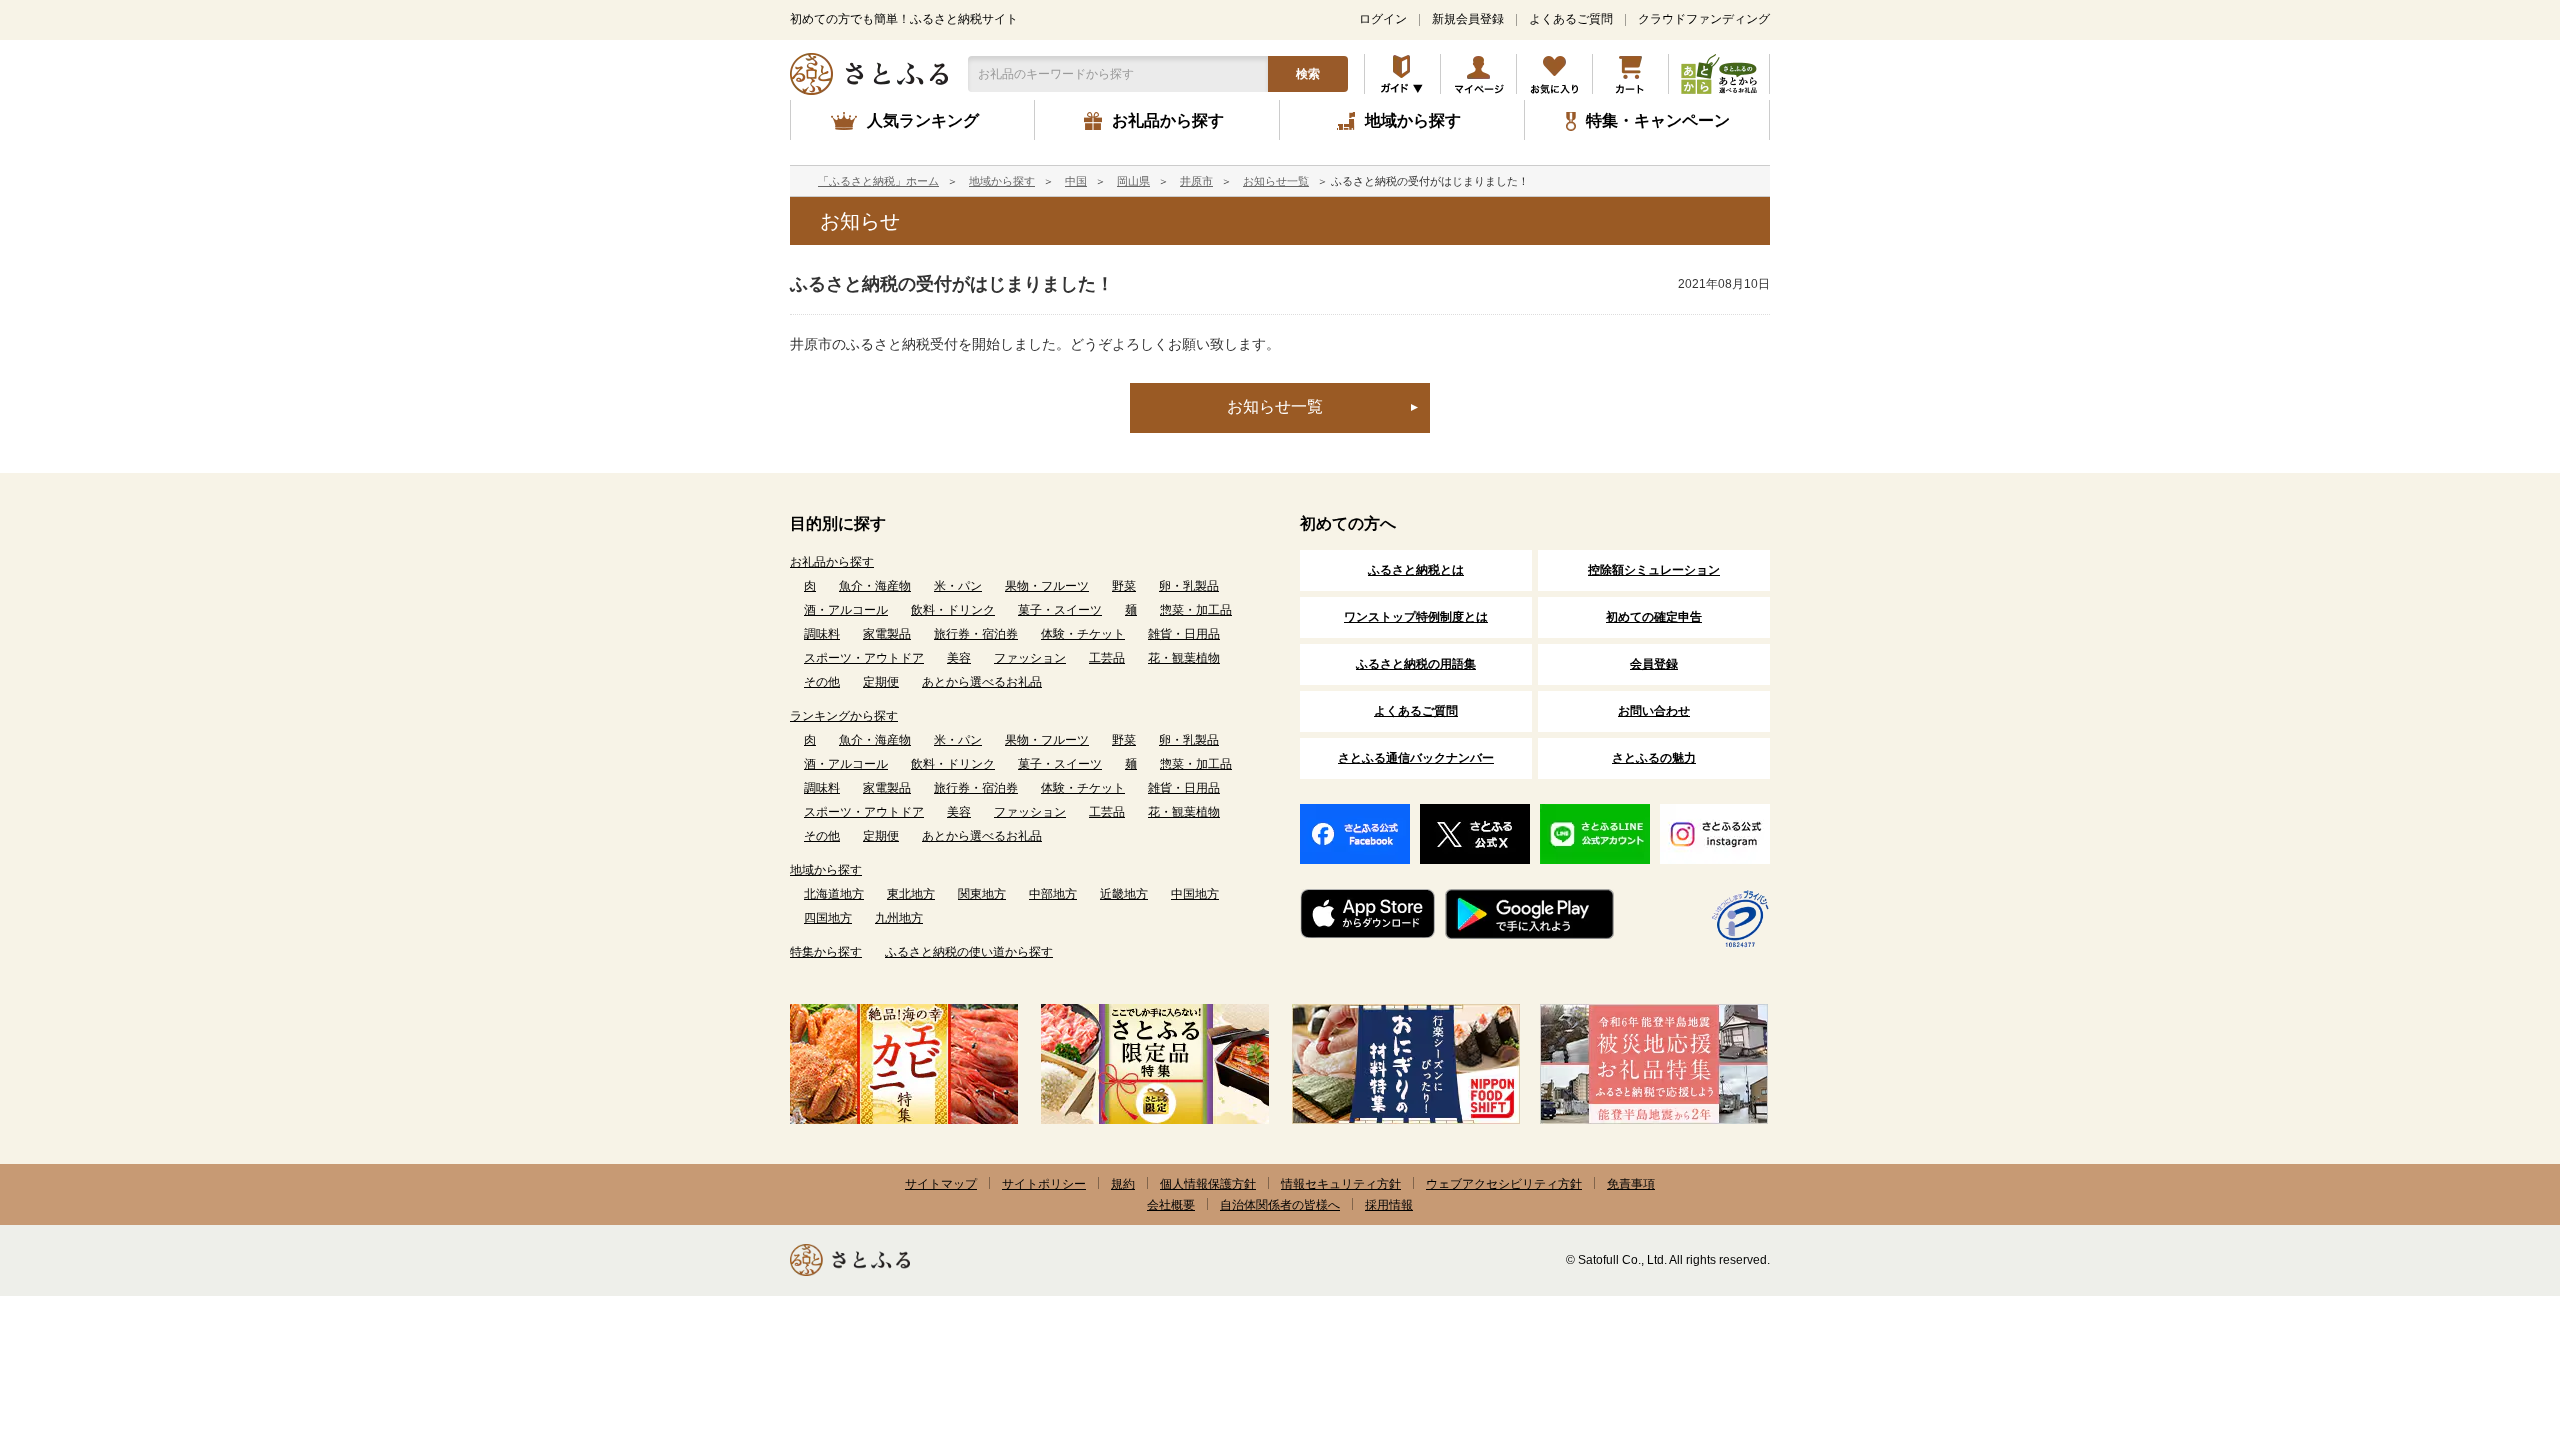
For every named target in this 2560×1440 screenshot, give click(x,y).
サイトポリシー (1044, 1184)
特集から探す (826, 952)
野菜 (1124, 586)
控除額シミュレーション (1654, 570)
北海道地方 (834, 894)
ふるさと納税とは (1416, 570)
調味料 (822, 634)
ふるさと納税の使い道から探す (969, 952)
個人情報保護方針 (1208, 1184)
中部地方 (1053, 894)
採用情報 (1389, 1205)
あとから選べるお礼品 (982, 682)
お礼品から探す (832, 562)
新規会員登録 (1468, 19)
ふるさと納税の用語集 (1416, 664)
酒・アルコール (846, 610)
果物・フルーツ (1047, 586)
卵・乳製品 (1189, 586)
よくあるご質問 (1571, 19)
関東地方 (982, 894)
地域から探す (1002, 181)
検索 (1308, 74)
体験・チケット (1083, 634)
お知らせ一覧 (1276, 181)
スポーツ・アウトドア (864, 658)
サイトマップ (941, 1184)
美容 (959, 658)
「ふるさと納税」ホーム (878, 181)
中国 (1076, 181)
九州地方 (899, 918)
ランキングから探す (844, 716)
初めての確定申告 (1654, 617)
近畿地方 (1124, 894)
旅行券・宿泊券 (976, 634)
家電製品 (887, 634)
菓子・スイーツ (1060, 610)
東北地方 (911, 894)
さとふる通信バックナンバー (1416, 758)
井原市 (1196, 181)
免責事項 (1631, 1184)
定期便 (881, 682)
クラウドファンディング (1704, 19)
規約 (1123, 1184)
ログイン (1383, 19)
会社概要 (1171, 1205)
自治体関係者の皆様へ (1280, 1205)
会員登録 (1654, 664)
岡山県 (1133, 181)
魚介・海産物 (875, 586)
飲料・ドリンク (953, 610)
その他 (822, 682)
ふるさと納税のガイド (1402, 74)
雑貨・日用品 (1184, 634)
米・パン (958, 586)
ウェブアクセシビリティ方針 (1504, 1184)
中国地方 (1195, 894)
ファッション (1030, 658)
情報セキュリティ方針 (1341, 1184)
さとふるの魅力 (1654, 758)
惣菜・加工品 (1196, 610)
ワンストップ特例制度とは (1416, 617)
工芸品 (1107, 658)
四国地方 (828, 918)
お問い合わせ (1654, 711)
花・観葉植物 (1184, 658)
